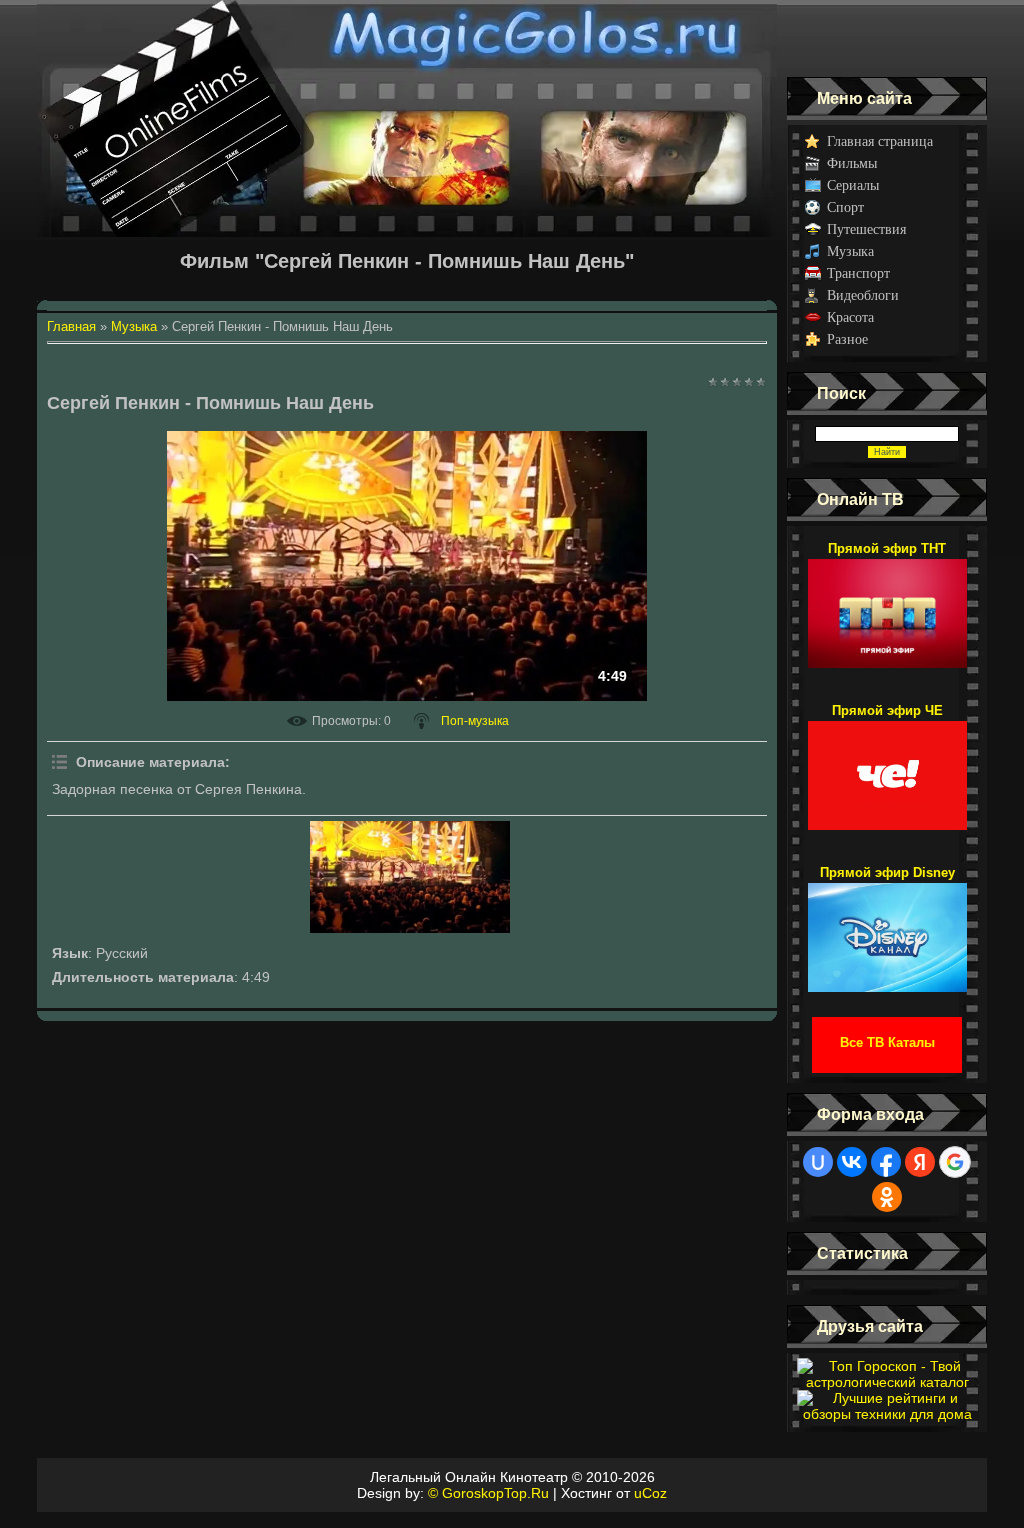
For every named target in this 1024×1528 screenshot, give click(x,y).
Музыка (850, 251)
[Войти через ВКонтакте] (852, 1162)
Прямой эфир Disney (887, 872)
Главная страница (880, 141)
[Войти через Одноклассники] (887, 1197)
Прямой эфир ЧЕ (887, 710)
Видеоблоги (863, 295)
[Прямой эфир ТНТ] (887, 604)
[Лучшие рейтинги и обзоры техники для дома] (887, 1414)
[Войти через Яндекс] (920, 1162)
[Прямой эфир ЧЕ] (887, 766)
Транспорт (858, 273)
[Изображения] (410, 877)
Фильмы (852, 163)
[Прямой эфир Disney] (887, 928)
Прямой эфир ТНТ (887, 548)
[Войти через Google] (955, 1162)
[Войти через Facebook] (886, 1162)
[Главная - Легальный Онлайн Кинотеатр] (407, 38)
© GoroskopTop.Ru (488, 1493)
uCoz (650, 1493)
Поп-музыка (475, 721)
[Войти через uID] (818, 1162)
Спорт (845, 207)
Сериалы (853, 185)
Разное (847, 339)
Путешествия (866, 229)
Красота (850, 317)
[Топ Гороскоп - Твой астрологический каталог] (887, 1382)
